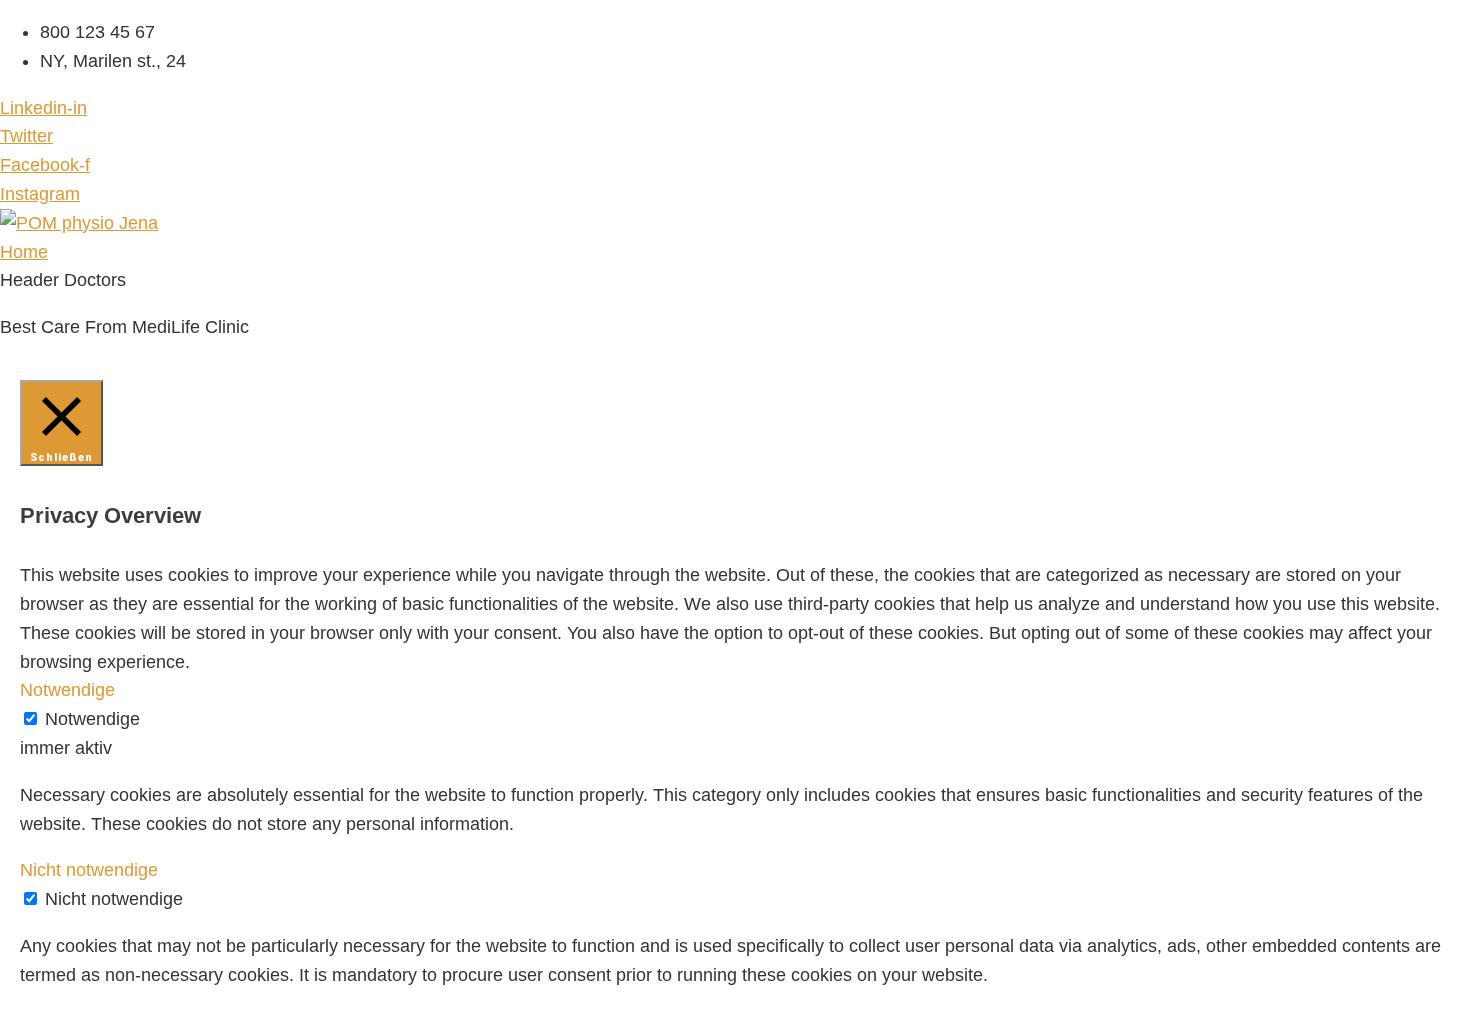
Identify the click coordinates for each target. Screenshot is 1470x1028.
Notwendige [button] (67, 690)
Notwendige (92, 719)
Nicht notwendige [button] (89, 870)
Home (24, 252)
